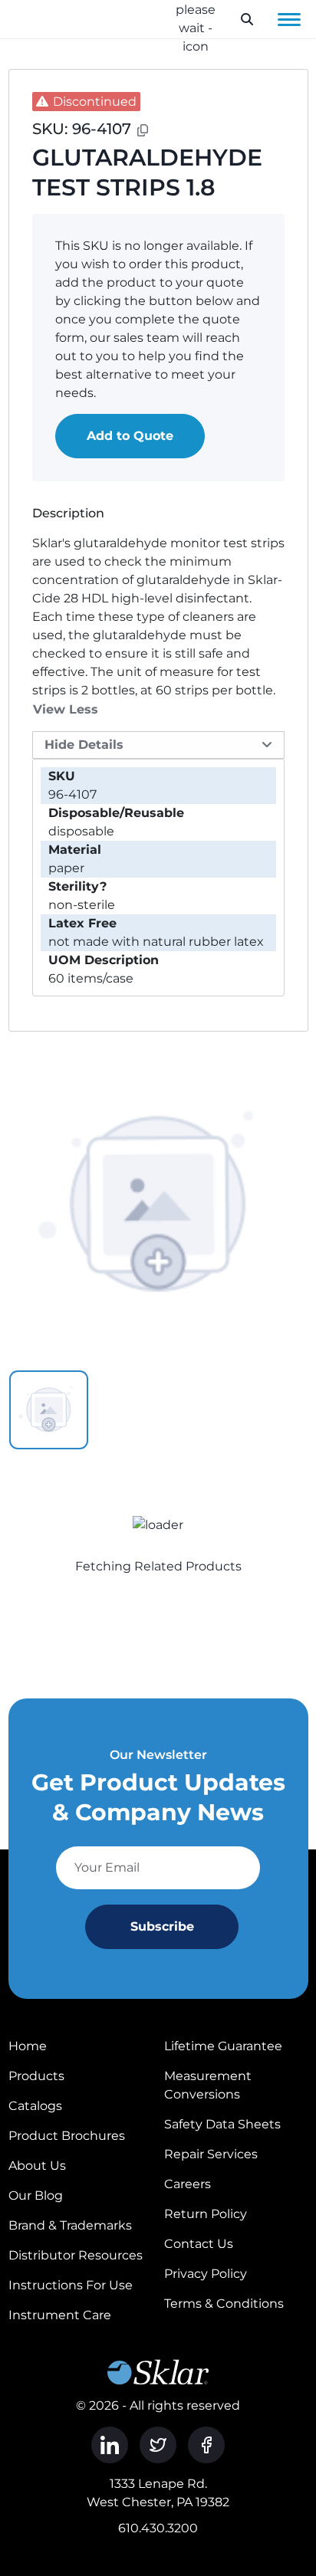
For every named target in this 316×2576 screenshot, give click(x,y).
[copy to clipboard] (143, 130)
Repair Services (211, 2154)
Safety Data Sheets (222, 2124)
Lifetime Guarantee (223, 2046)
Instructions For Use (71, 2285)
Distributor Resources (76, 2255)
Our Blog (36, 2195)
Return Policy (206, 2214)
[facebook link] (206, 2445)
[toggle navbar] (289, 19)
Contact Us (199, 2244)
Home (28, 2046)
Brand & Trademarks (70, 2225)
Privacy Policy (206, 2274)
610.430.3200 (158, 2528)
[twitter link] (158, 2445)
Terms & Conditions (224, 2304)
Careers (188, 2184)
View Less (66, 709)
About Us (37, 2166)
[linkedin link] (110, 2445)
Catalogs (35, 2106)
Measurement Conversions (208, 2085)
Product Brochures (67, 2136)
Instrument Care (60, 2315)
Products (36, 2076)
